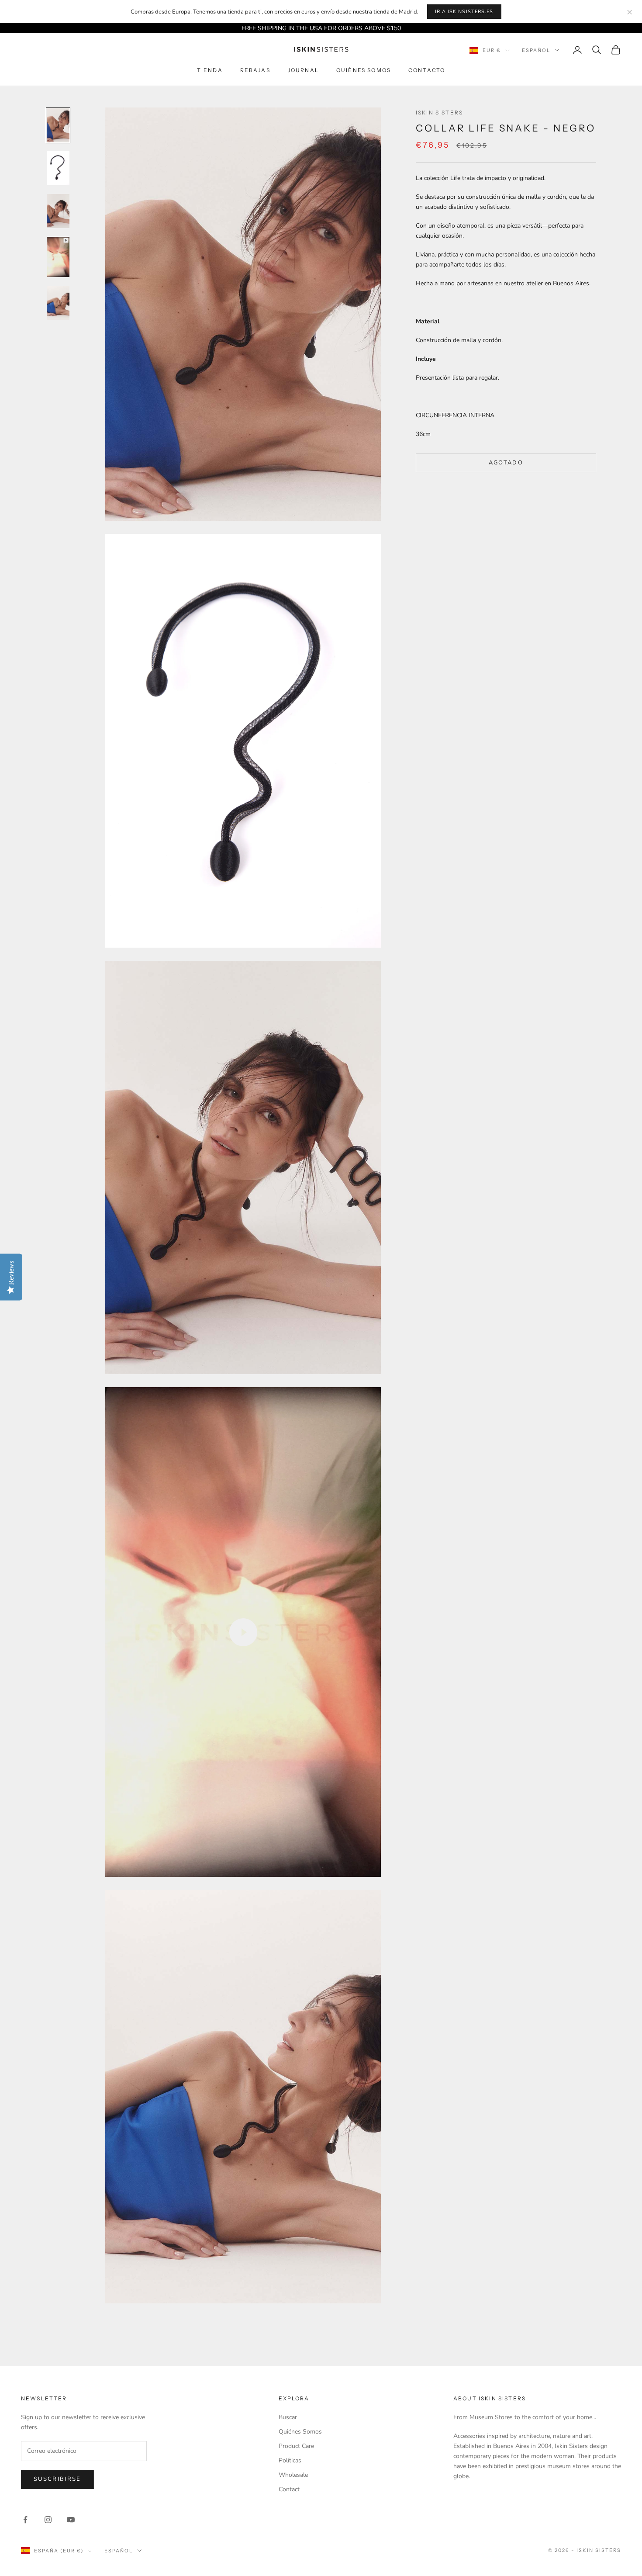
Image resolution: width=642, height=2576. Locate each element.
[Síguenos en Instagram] (48, 2520)
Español (536, 50)
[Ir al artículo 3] (58, 211)
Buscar (288, 2417)
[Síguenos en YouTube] (71, 2520)
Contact (289, 2489)
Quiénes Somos (364, 71)
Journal (303, 71)
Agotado (506, 462)
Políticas (290, 2460)
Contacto (427, 71)
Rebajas (255, 71)
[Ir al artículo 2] (58, 168)
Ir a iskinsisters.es (464, 12)
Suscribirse (57, 2479)
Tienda (210, 71)
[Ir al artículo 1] (58, 125)
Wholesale (293, 2475)
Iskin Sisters (439, 113)
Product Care (296, 2446)
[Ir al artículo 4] (58, 257)
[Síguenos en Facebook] (25, 2520)
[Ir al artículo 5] (58, 303)
